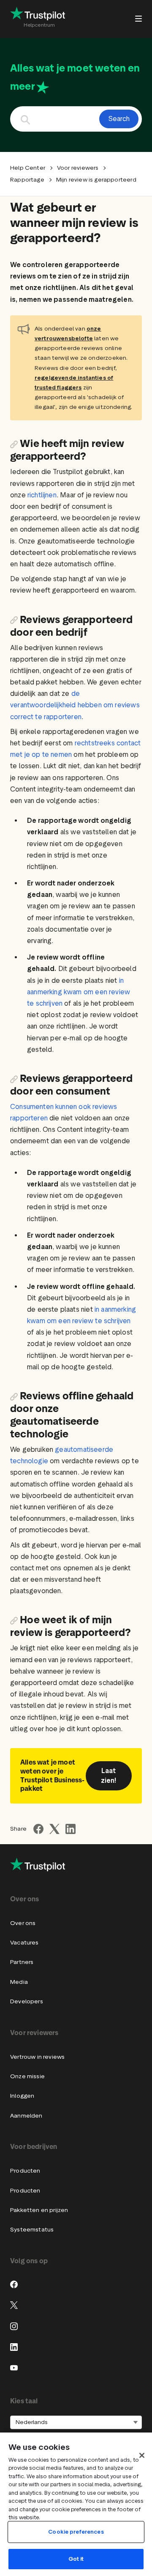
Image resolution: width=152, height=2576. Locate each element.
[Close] (142, 2455)
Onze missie (27, 2076)
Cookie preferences (76, 2532)
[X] (14, 2305)
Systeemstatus (32, 2230)
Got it (76, 2559)
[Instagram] (14, 2326)
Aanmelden (26, 2116)
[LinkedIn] (14, 2347)
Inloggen (22, 2096)
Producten (25, 2171)
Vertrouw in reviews (37, 2057)
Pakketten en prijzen (39, 2210)
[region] (76, 2504)
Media (19, 1982)
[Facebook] (14, 2284)
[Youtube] (14, 2368)
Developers (27, 2001)
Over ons (23, 1923)
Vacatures (24, 1943)
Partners (22, 1962)
